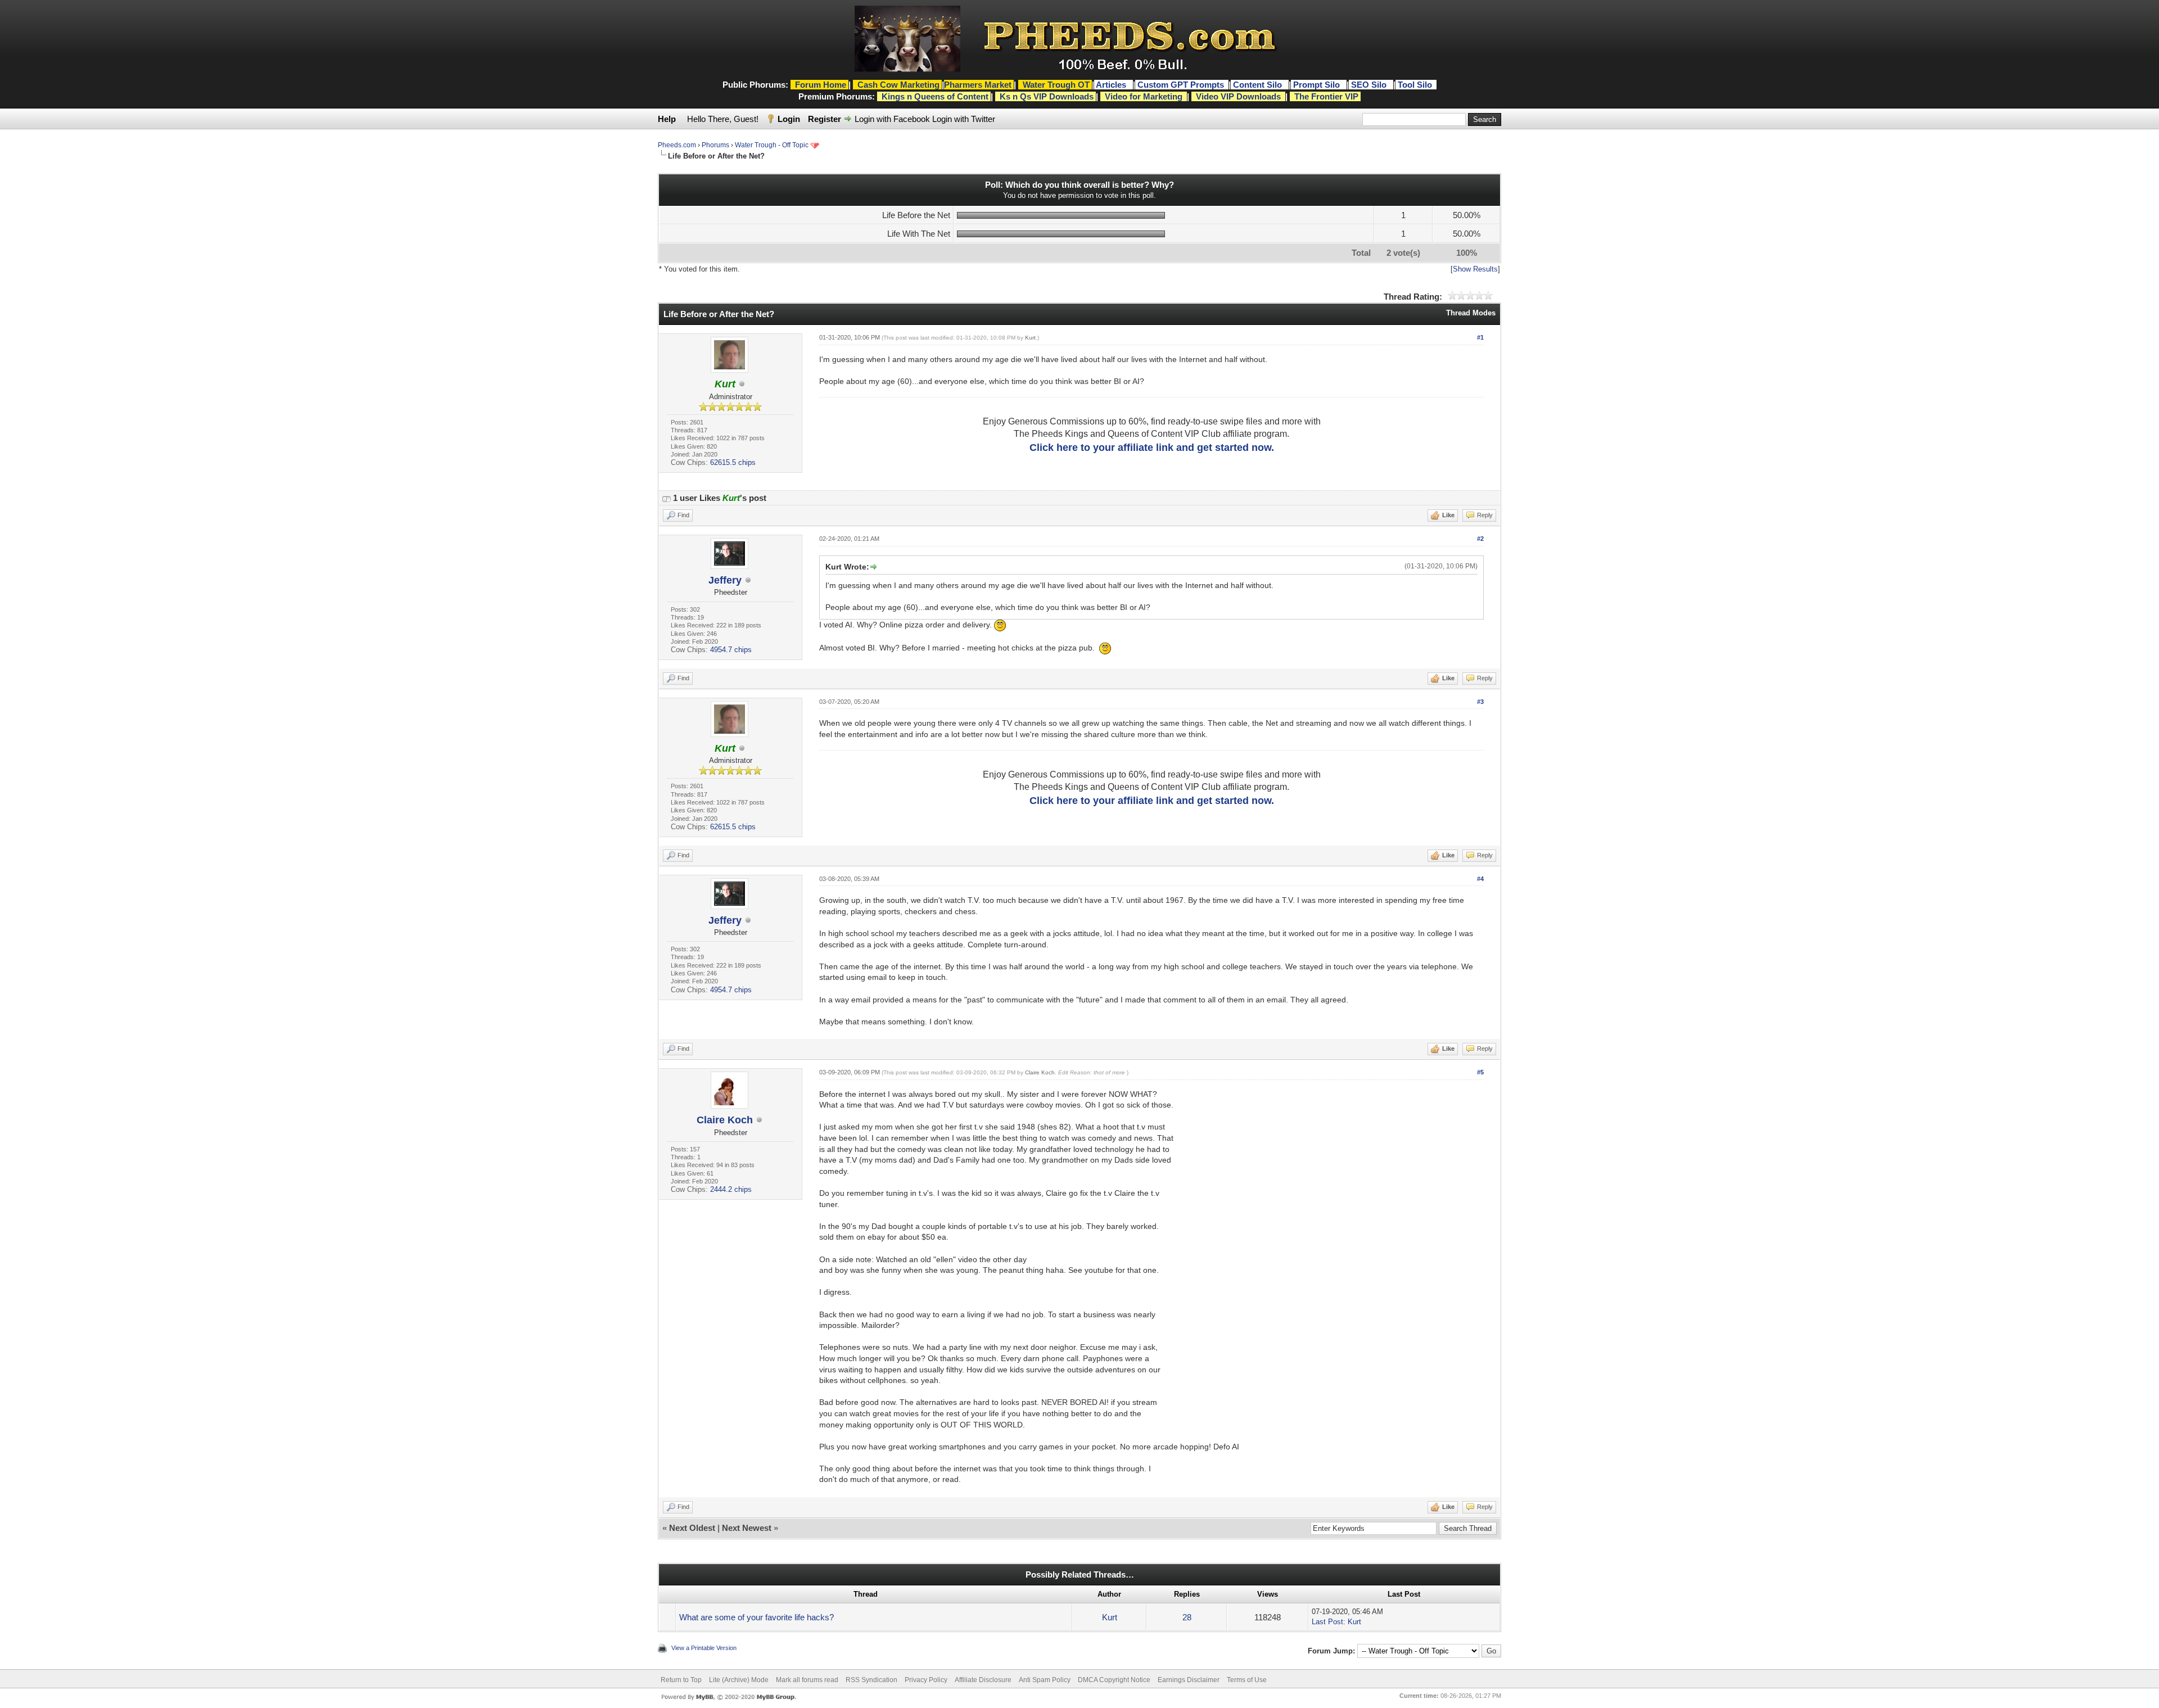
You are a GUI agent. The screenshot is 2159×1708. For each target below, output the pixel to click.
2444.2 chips (731, 1189)
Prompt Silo (1318, 85)
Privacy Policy (926, 1680)
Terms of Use (1247, 1680)
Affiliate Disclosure (983, 1680)
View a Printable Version (704, 1648)
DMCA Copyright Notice (1114, 1680)
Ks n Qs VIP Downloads (1047, 96)
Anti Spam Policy (1045, 1680)
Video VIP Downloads (1238, 96)
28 (1187, 1617)
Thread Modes (1471, 313)
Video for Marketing (1144, 96)
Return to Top (681, 1680)
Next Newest (747, 1528)
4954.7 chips (731, 650)
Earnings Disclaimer (1189, 1680)
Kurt (1030, 338)
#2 (1480, 539)
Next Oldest (692, 1528)
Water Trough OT (1056, 85)
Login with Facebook (892, 119)
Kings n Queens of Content (935, 96)
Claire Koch (725, 1120)
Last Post (1327, 1622)
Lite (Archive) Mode (739, 1680)
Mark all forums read (807, 1680)
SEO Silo (1370, 85)
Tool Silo (1416, 85)
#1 (1480, 337)
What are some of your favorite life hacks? (756, 1617)
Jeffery (725, 580)
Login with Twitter (964, 119)
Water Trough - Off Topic (772, 145)
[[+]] (666, 498)
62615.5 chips (733, 462)
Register (825, 119)
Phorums (715, 145)
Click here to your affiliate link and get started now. (1152, 448)
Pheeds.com (677, 145)
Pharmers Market (978, 85)
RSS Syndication (871, 1680)
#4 (1480, 879)
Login (789, 119)
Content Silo (1259, 85)
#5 (1480, 1072)
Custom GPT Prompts (1181, 85)
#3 (1480, 702)
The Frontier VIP (1326, 96)
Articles (1112, 85)
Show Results (1475, 269)
